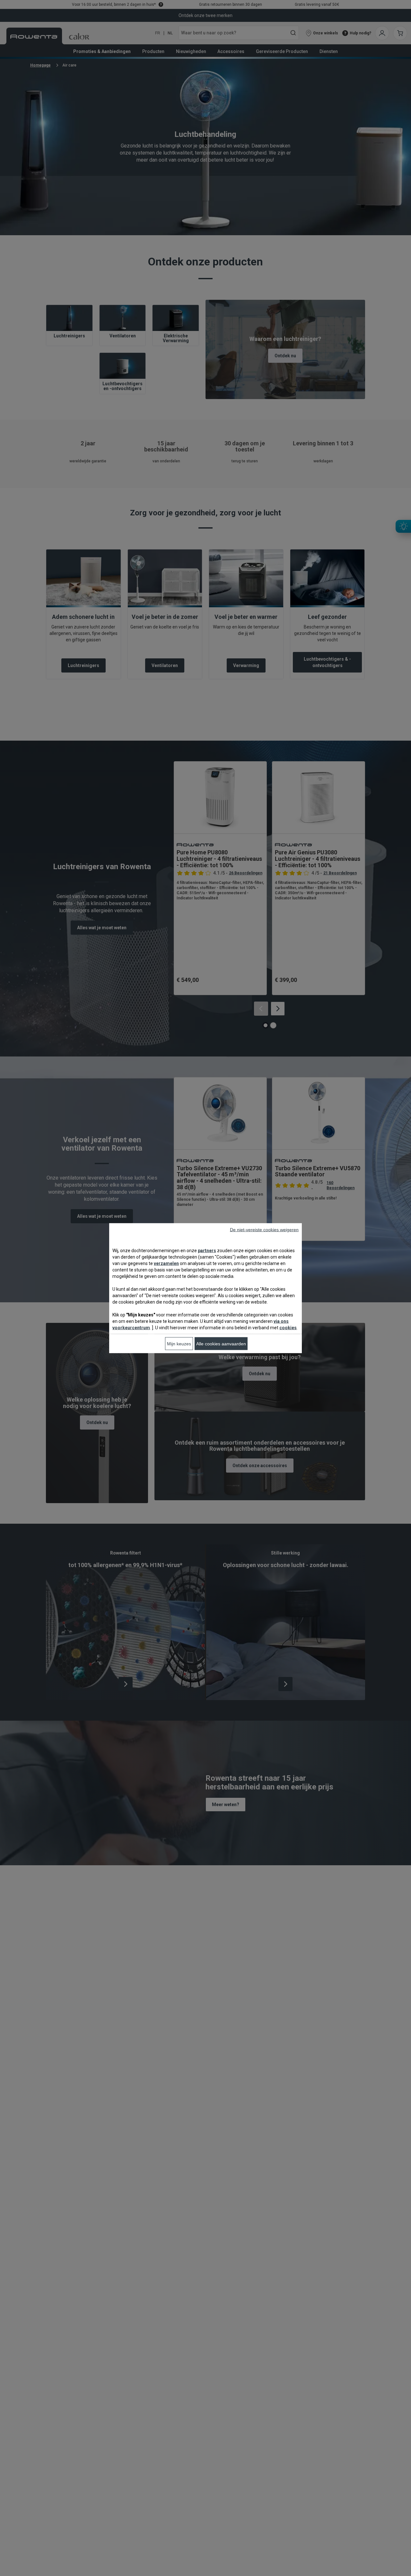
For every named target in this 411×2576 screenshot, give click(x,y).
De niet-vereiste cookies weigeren (264, 1229)
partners (207, 1250)
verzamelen (166, 1263)
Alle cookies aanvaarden (221, 1343)
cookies (288, 1327)
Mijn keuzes (179, 1343)
